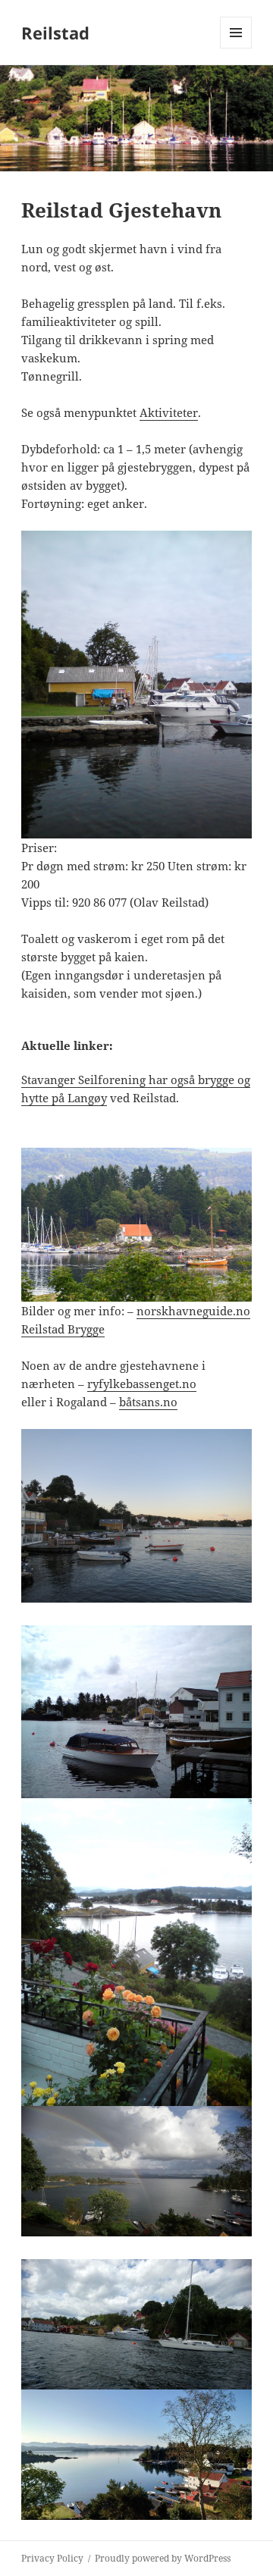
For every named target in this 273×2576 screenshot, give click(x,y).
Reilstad (55, 33)
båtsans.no (148, 1402)
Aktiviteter (169, 412)
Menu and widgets (236, 48)
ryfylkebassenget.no (142, 1384)
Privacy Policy (52, 2558)
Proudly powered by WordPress (163, 2558)
